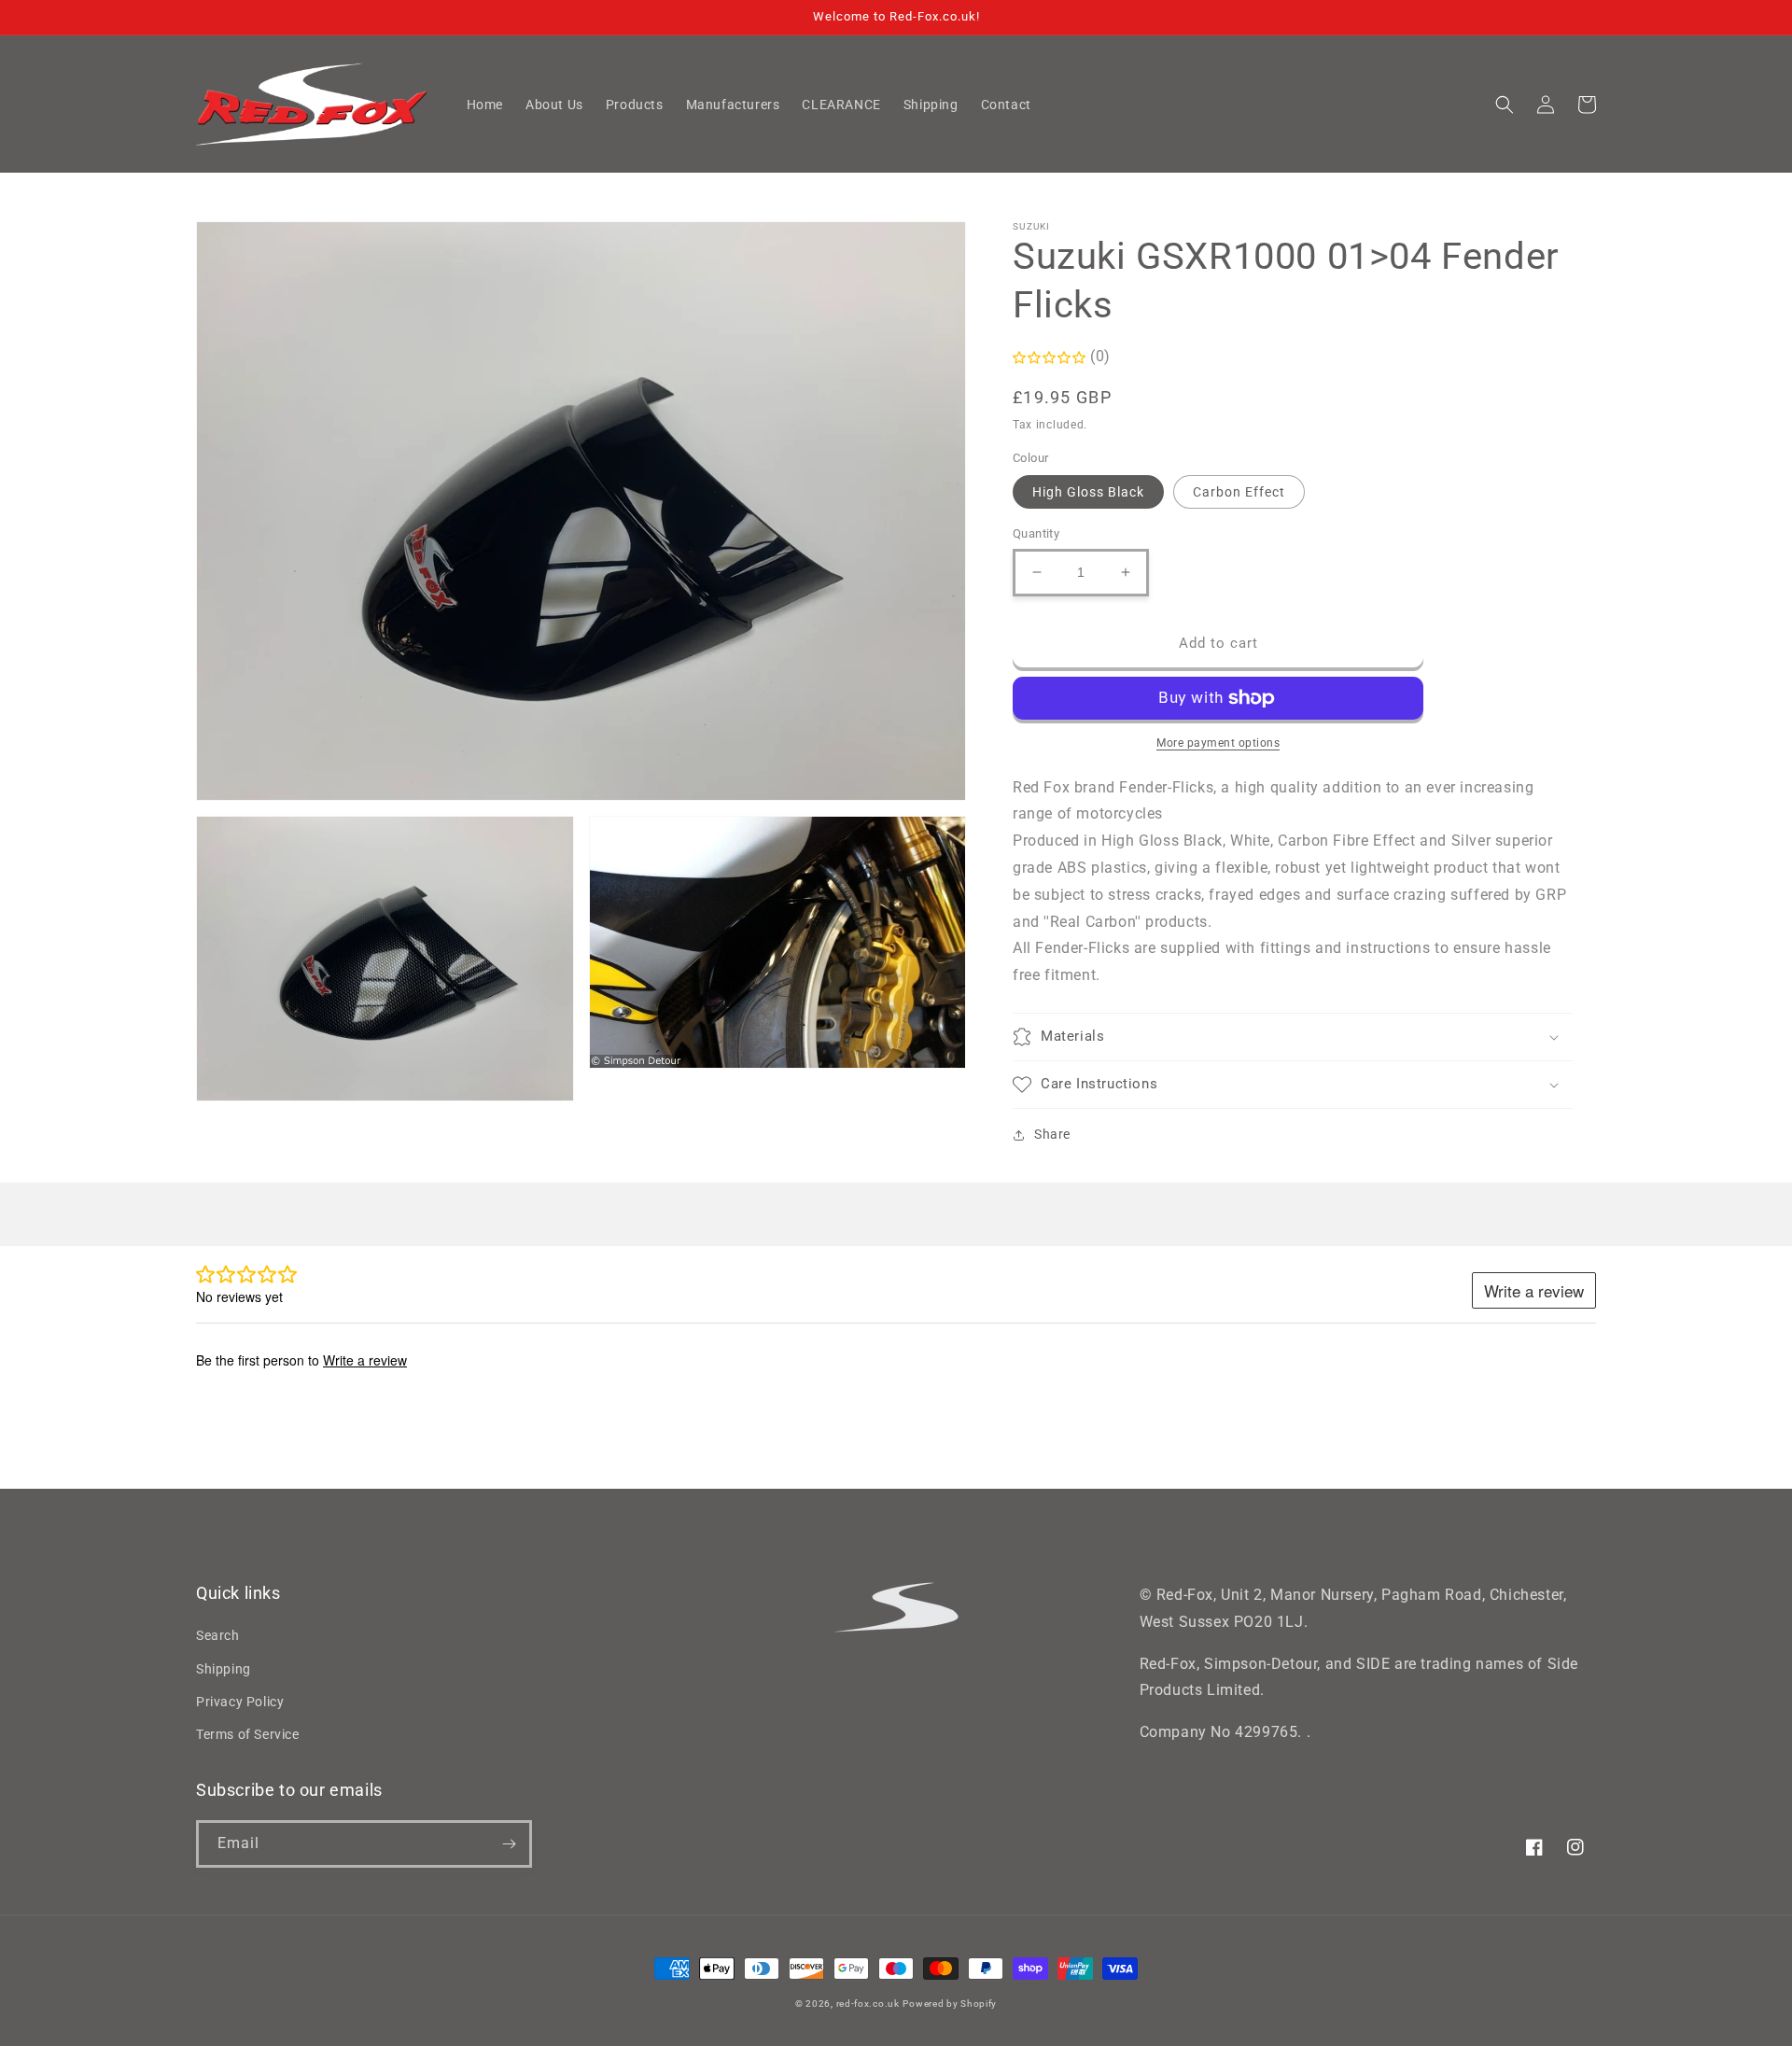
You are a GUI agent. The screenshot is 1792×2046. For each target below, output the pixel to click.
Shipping (224, 1669)
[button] (1505, 105)
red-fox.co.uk (868, 2004)
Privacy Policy (240, 1702)
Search (218, 1635)
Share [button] (1052, 1134)
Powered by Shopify (950, 2004)
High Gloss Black (1088, 492)
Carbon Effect (1239, 492)
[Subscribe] (509, 1844)
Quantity (1036, 533)
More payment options (1218, 743)
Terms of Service (248, 1734)
